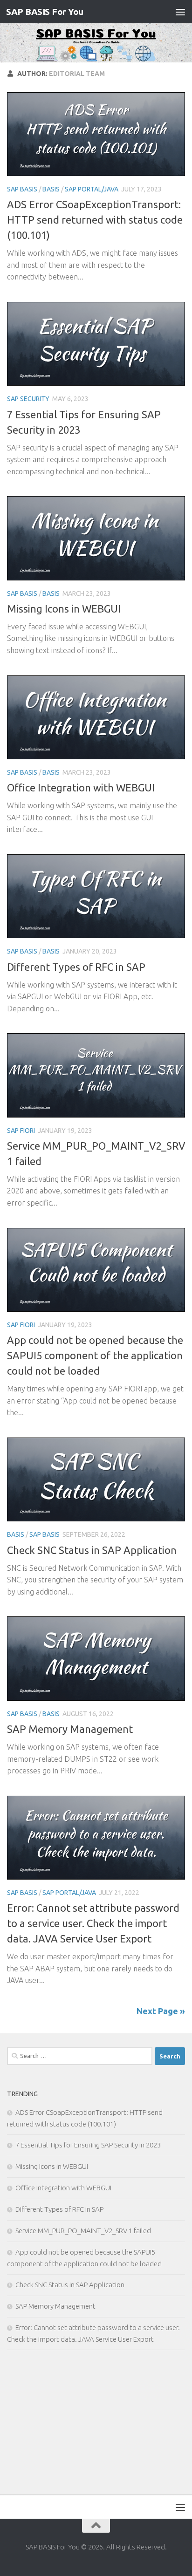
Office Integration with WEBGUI (81, 787)
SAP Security (28, 399)
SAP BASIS (22, 189)
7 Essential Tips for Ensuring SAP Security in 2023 (88, 2145)
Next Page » (161, 2011)
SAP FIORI (21, 1131)
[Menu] (180, 12)
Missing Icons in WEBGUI (64, 609)
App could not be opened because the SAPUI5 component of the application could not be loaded (95, 1355)
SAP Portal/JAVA (92, 189)
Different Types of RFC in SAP (76, 967)
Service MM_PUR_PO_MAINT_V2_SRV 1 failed (83, 2231)
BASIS (51, 189)
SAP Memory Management (70, 1729)
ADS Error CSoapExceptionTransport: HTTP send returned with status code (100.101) (95, 220)
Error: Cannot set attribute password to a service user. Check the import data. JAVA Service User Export (93, 1923)
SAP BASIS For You (45, 12)
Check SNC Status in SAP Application (92, 1550)
